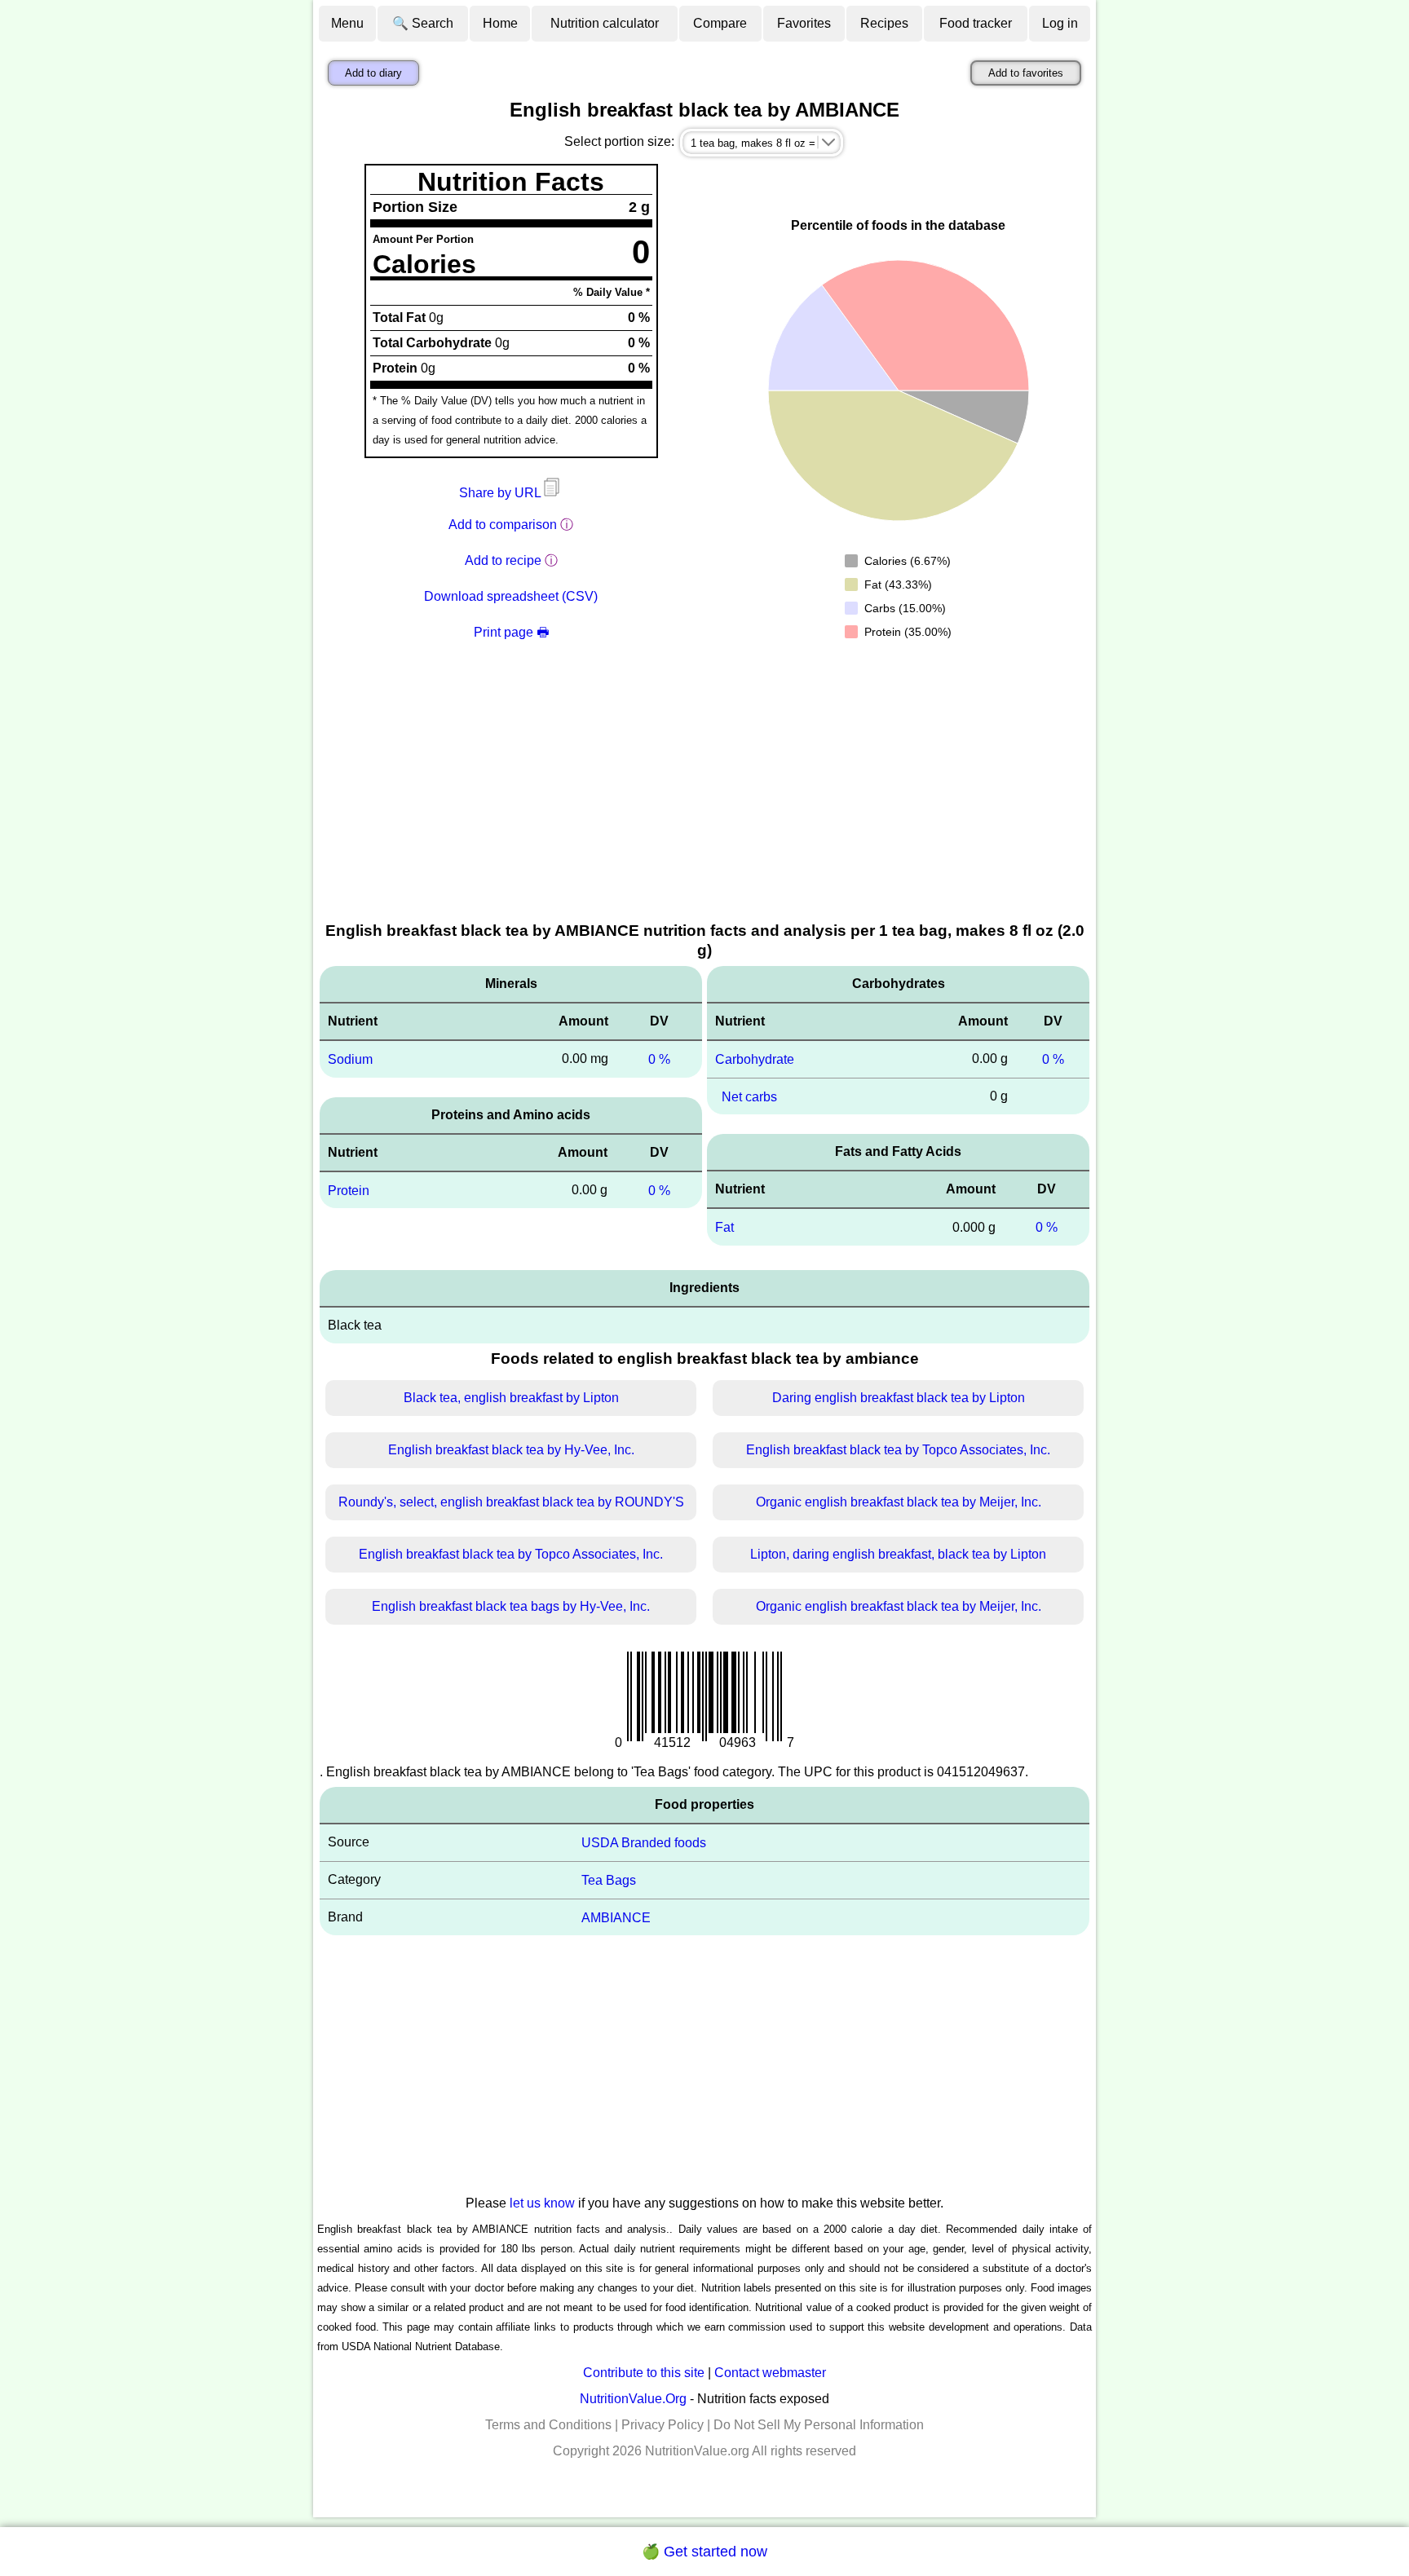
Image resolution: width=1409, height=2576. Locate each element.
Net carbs (749, 1096)
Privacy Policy (663, 2425)
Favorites (804, 23)
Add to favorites (1026, 73)
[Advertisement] (704, 797)
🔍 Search (423, 23)
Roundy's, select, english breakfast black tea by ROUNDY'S (511, 1502)
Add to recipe (503, 560)
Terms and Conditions (548, 2425)
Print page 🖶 (511, 632)
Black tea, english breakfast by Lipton (511, 1398)
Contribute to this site (644, 2373)
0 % (659, 1059)
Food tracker (976, 23)
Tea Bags (609, 1880)
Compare (720, 23)
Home (500, 23)
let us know (542, 2203)
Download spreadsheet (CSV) (511, 596)
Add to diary (373, 73)
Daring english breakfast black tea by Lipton (899, 1398)
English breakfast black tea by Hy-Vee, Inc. (511, 1450)
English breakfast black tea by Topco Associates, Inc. (898, 1450)
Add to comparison (503, 525)
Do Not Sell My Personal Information (819, 2425)
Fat (724, 1227)
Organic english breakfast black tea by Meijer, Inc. (899, 1502)
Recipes (884, 23)
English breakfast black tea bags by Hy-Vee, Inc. (511, 1606)
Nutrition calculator (605, 23)
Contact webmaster (770, 2373)
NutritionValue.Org (633, 2399)
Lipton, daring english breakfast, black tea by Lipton (898, 1554)
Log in (1060, 23)
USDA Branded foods (644, 1843)
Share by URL (501, 493)
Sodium (350, 1059)
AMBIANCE (616, 1917)
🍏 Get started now (704, 2552)
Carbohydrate (755, 1059)
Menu (347, 23)
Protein (349, 1190)
